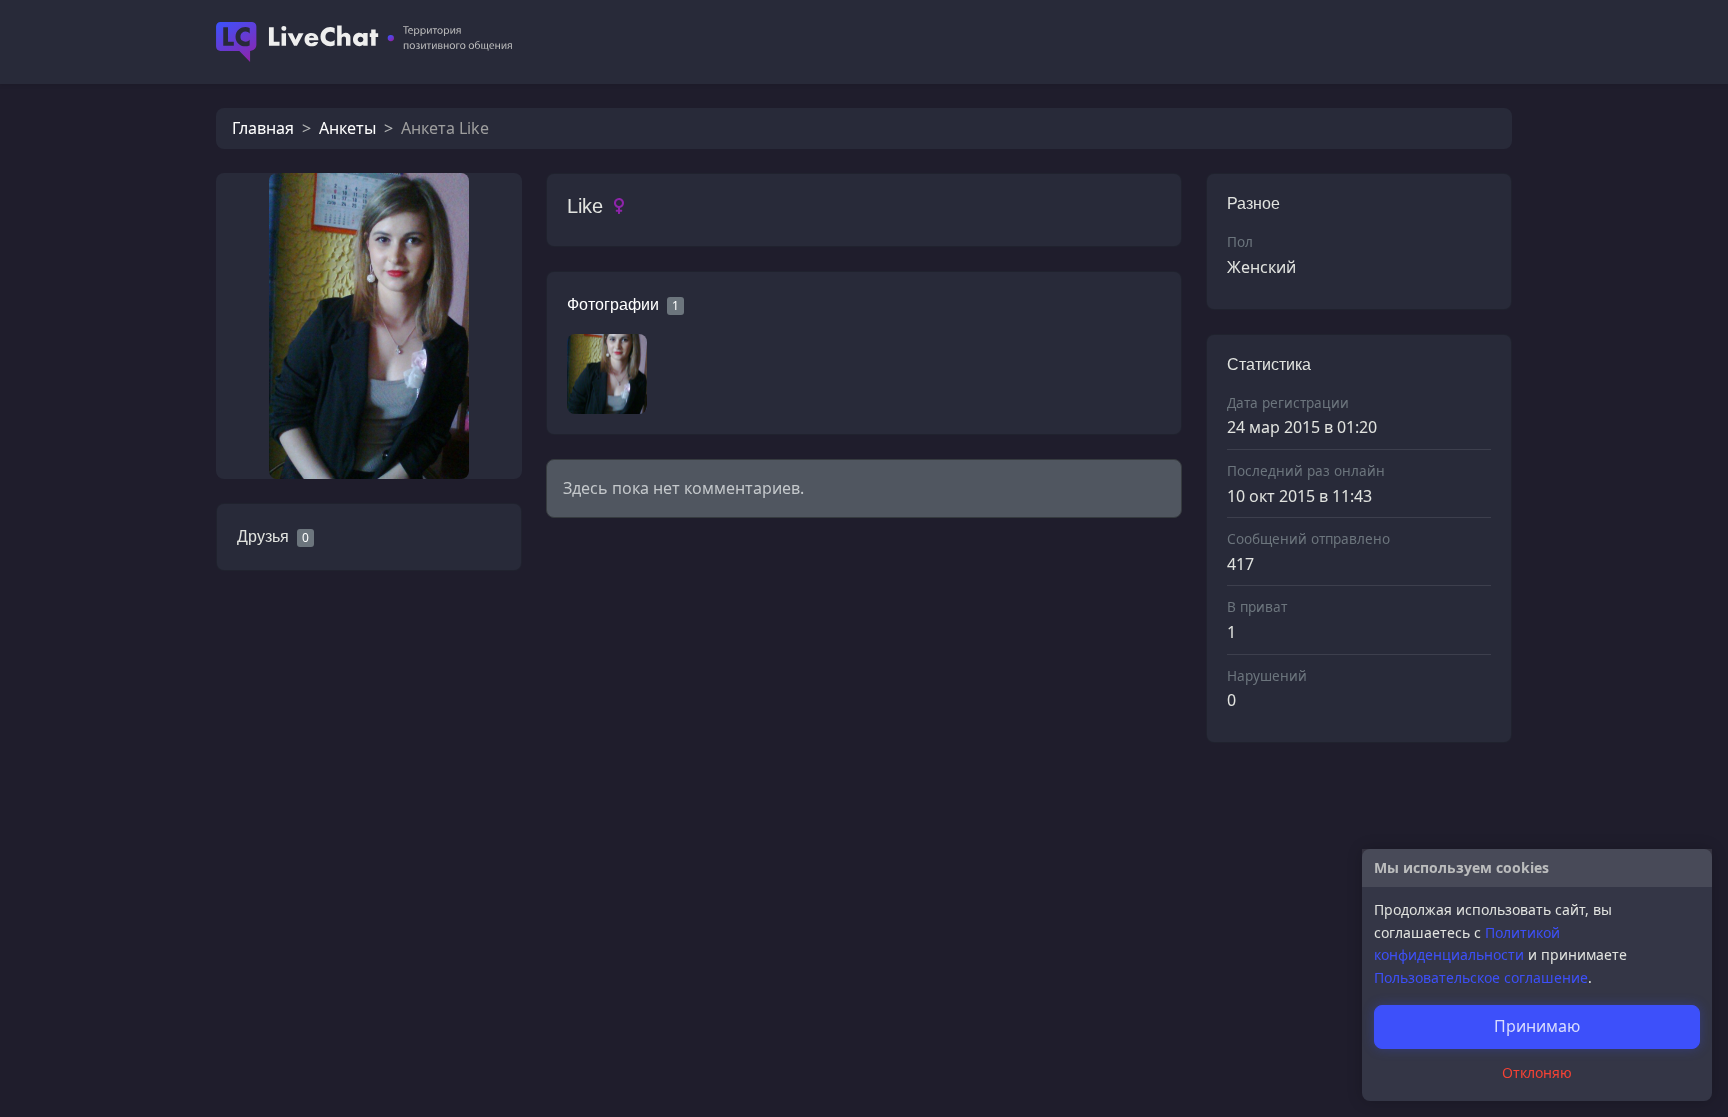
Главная (263, 128)
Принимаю (1537, 1026)
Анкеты (347, 128)
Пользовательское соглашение (1481, 977)
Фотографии (613, 304)
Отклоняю (1537, 1072)
